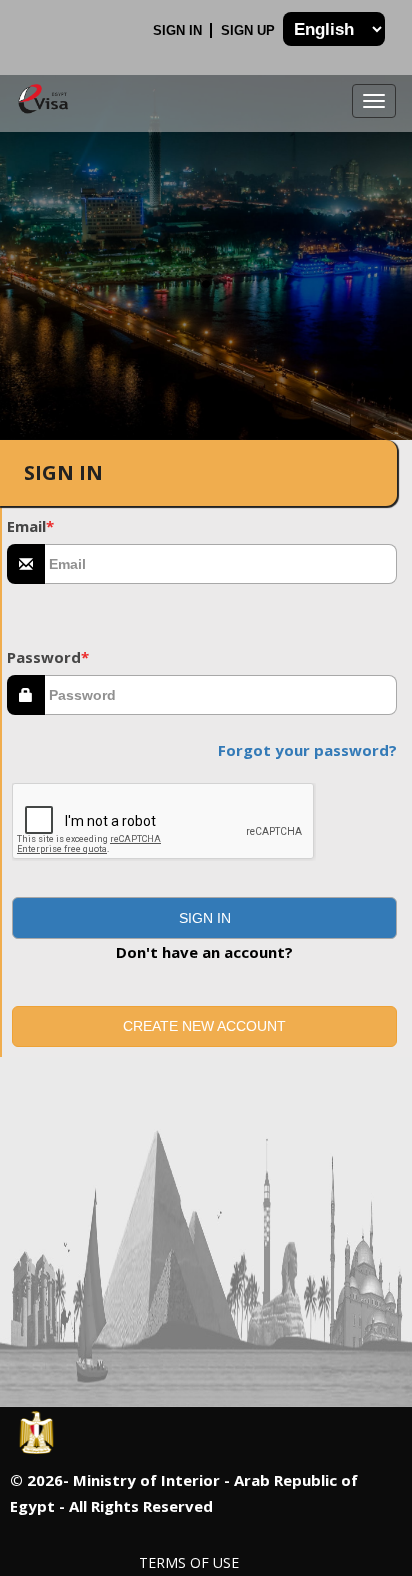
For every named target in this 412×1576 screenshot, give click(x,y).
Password (48, 657)
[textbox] (221, 564)
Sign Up (250, 30)
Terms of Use (189, 1562)
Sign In (179, 30)
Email (30, 526)
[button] (204, 918)
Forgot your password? (307, 750)
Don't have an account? (204, 952)
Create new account (204, 1026)
